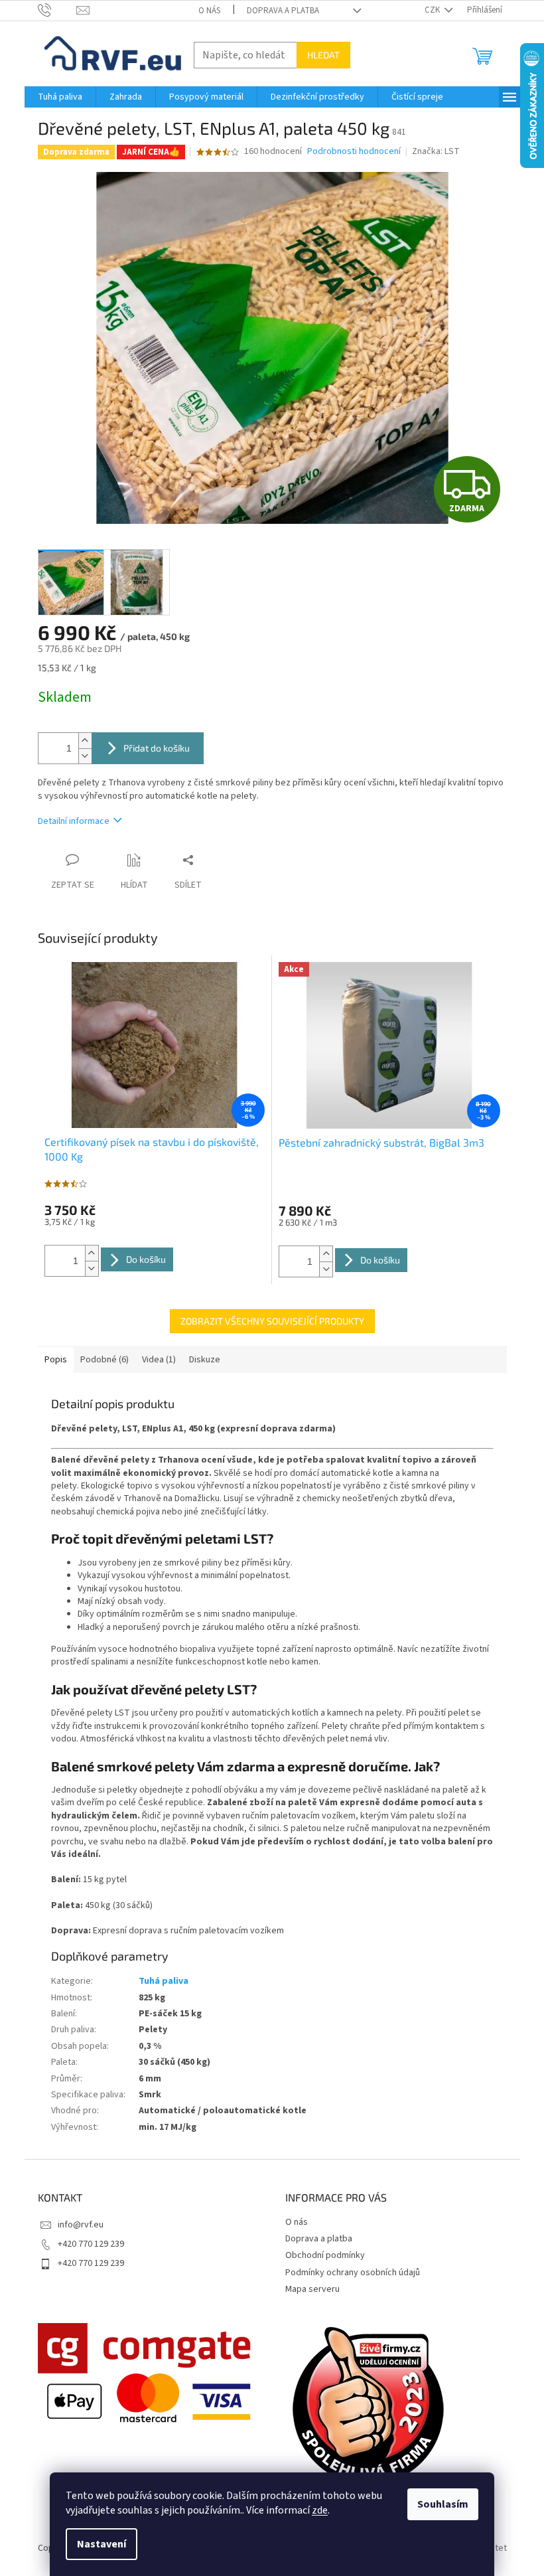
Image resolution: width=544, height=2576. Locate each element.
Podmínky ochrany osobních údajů (353, 2273)
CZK (433, 10)
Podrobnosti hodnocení (354, 152)
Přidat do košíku (157, 748)
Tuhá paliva (164, 1981)
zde (320, 2510)
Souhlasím (443, 2504)
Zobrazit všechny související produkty (272, 1321)
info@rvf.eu (81, 2225)
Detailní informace (74, 821)
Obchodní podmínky (325, 2255)
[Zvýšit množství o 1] (85, 741)
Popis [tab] (56, 1360)
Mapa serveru (312, 2289)
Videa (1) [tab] (159, 1360)
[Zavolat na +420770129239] (57, 10)
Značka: (436, 151)
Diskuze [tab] (205, 1360)
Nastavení (102, 2544)
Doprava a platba (283, 11)
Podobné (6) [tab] (104, 1360)
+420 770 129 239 (91, 2244)
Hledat (323, 55)
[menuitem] (60, 97)
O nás (209, 11)
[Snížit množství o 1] (85, 756)
